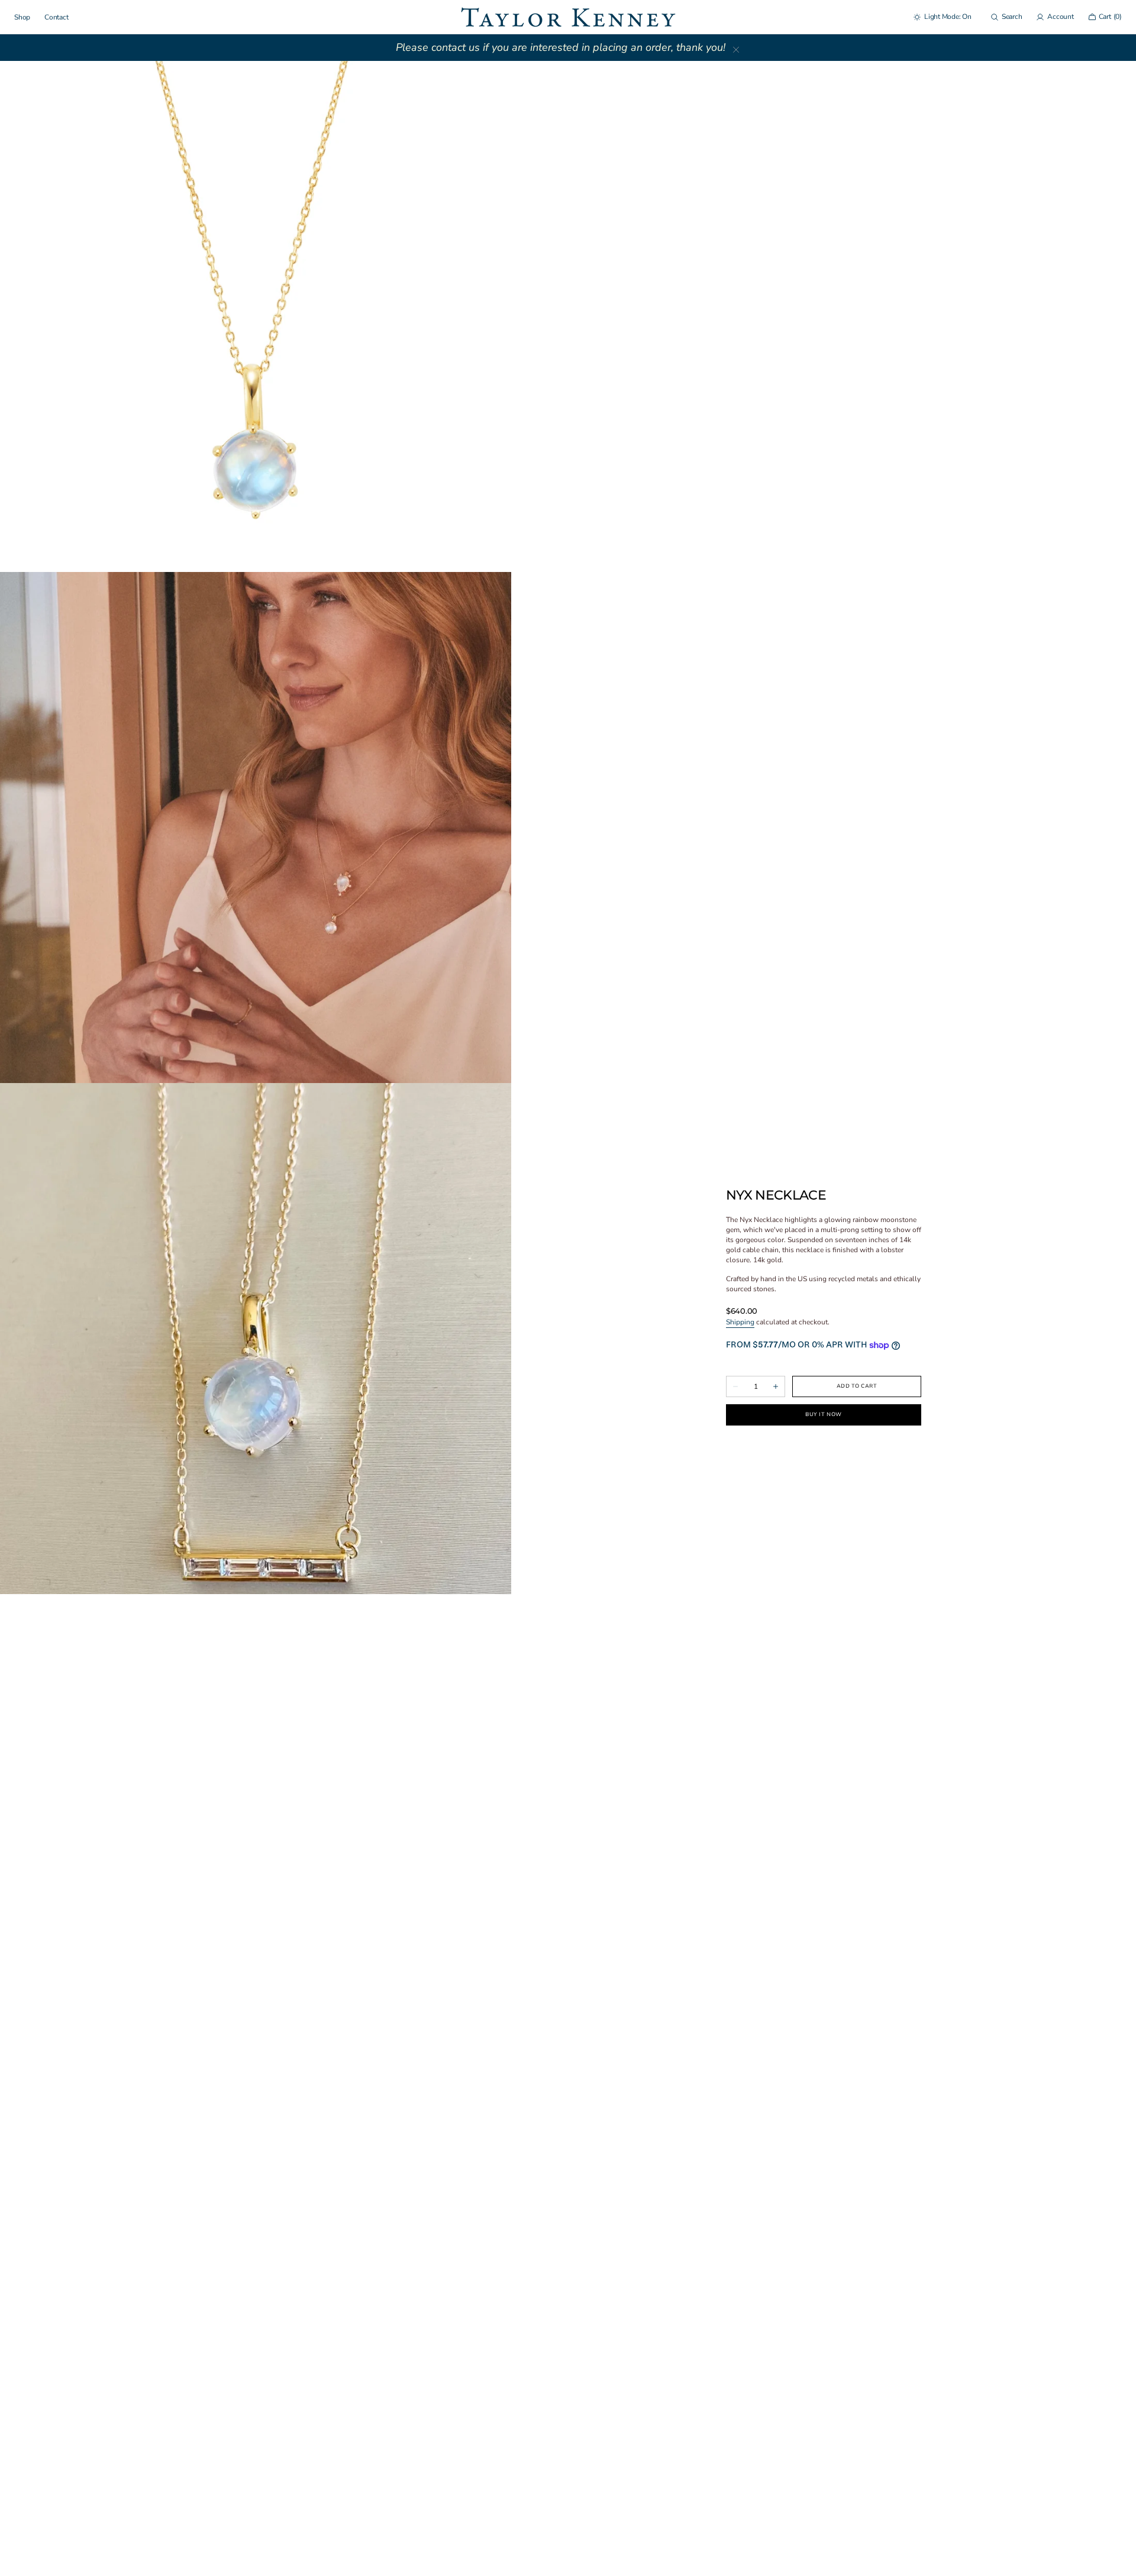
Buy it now (823, 1414)
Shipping (740, 1322)
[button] (1006, 17)
